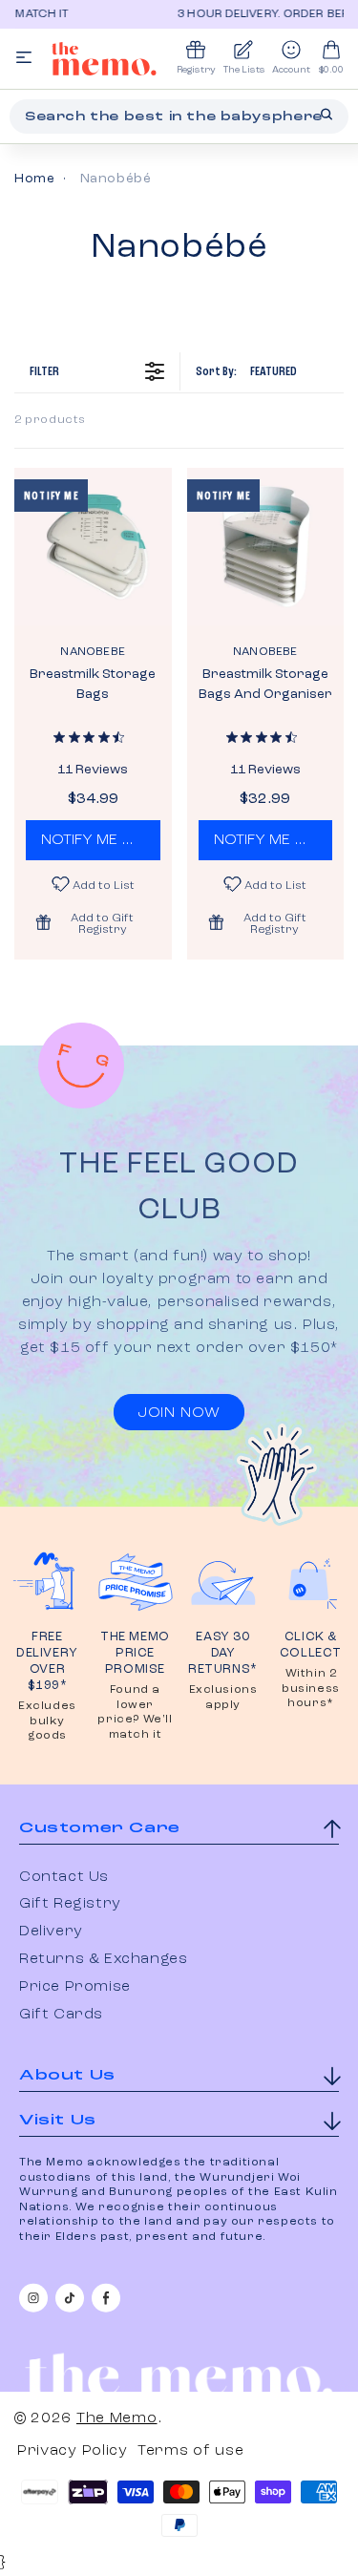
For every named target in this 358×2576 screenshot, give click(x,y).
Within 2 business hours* (311, 1689)
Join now (179, 1413)
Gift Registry (70, 1904)
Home (34, 179)
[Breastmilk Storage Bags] (93, 547)
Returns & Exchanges (103, 1959)
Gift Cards (61, 2015)
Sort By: (246, 371)
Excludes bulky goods (47, 1721)
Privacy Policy (73, 2451)
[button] (93, 922)
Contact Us (64, 1877)
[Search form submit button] (326, 115)
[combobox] (179, 116)
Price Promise (75, 1987)
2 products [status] (50, 420)
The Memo (117, 2418)
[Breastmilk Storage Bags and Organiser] (266, 547)
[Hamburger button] (24, 59)
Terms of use (190, 2451)
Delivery (51, 1932)
